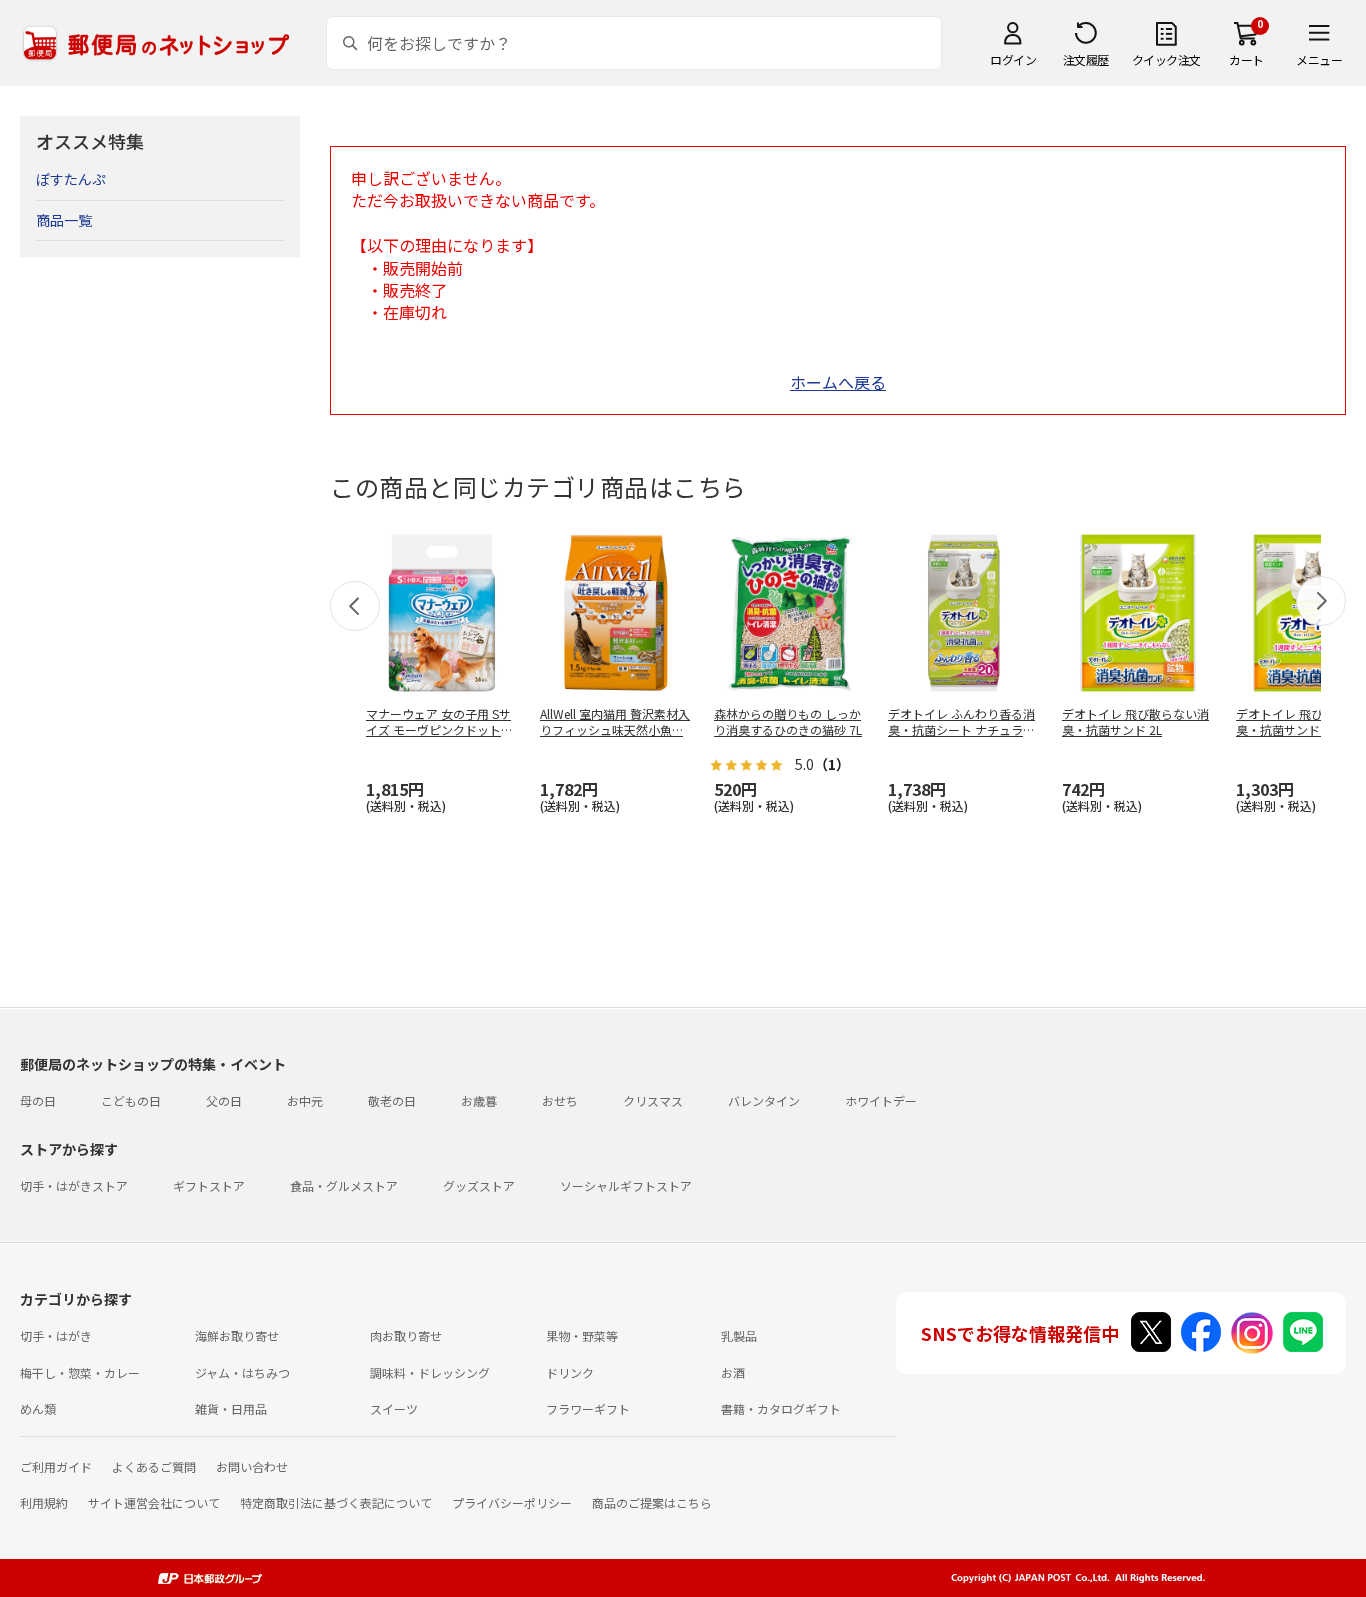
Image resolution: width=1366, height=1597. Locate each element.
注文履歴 (1086, 59)
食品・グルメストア (344, 1185)
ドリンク (570, 1372)
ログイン (1013, 59)
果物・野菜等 (582, 1335)
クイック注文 (1166, 59)
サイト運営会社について (154, 1502)
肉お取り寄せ (406, 1335)
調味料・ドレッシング (430, 1372)
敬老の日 (392, 1100)
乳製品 (739, 1335)
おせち (560, 1100)
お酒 (733, 1372)
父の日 (224, 1100)
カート (1246, 59)
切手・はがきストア (74, 1185)
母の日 (38, 1100)
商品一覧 (64, 220)
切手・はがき (56, 1335)
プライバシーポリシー (512, 1502)
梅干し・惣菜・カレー (80, 1372)
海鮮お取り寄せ (237, 1335)
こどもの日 (131, 1100)
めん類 (38, 1408)
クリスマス (653, 1100)
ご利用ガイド (56, 1466)
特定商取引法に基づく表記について (336, 1502)
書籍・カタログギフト (781, 1408)
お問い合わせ (252, 1466)
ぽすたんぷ (71, 179)
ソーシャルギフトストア (626, 1185)
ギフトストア (209, 1185)
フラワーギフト (588, 1408)
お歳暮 (479, 1100)
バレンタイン (764, 1100)
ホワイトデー (881, 1100)
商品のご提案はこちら (652, 1502)
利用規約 (44, 1502)
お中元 (305, 1100)
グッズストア (479, 1185)
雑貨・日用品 (231, 1408)
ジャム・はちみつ (242, 1372)
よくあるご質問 (154, 1466)
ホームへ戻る (838, 382)
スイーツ (394, 1408)
